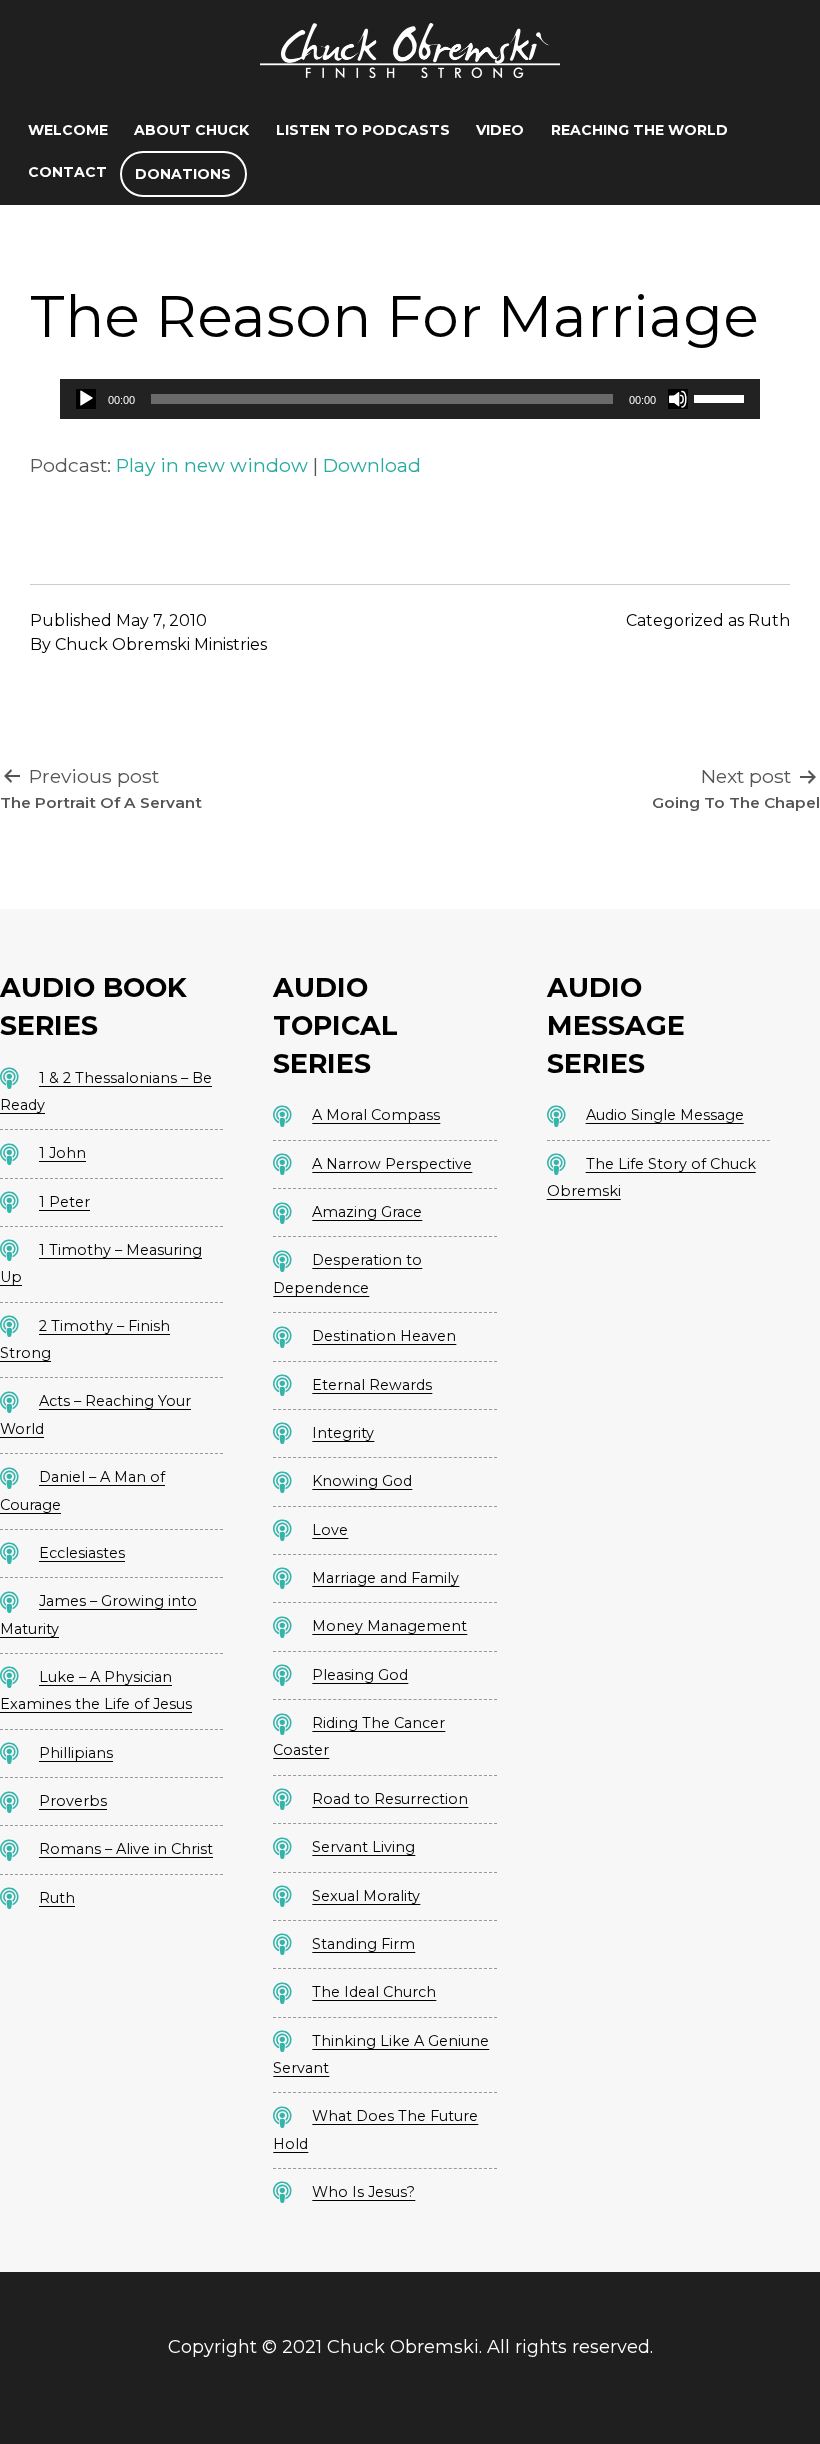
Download (372, 465)
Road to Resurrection (390, 1799)
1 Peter (64, 1202)
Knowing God (362, 1481)
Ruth (769, 620)
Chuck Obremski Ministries (161, 644)
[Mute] (678, 399)
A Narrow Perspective (392, 1164)
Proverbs (73, 1801)
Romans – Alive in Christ (126, 1849)
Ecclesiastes (82, 1553)
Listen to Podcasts (363, 130)
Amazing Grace (367, 1212)
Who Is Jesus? (363, 2192)
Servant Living (363, 1847)
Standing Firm (363, 1944)
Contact (67, 172)
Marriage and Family (385, 1578)
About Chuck (191, 130)
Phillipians (76, 1753)
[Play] (86, 399)
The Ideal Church (374, 1992)
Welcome (68, 130)
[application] (410, 399)
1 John (62, 1153)
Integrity (343, 1433)
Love (330, 1530)
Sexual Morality (366, 1896)
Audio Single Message (665, 1115)
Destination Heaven (384, 1336)
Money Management (389, 1626)
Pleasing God (360, 1675)
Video (500, 130)
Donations (183, 174)
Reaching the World (639, 130)
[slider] (722, 397)
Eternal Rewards (372, 1385)
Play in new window (212, 465)
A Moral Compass (376, 1115)
